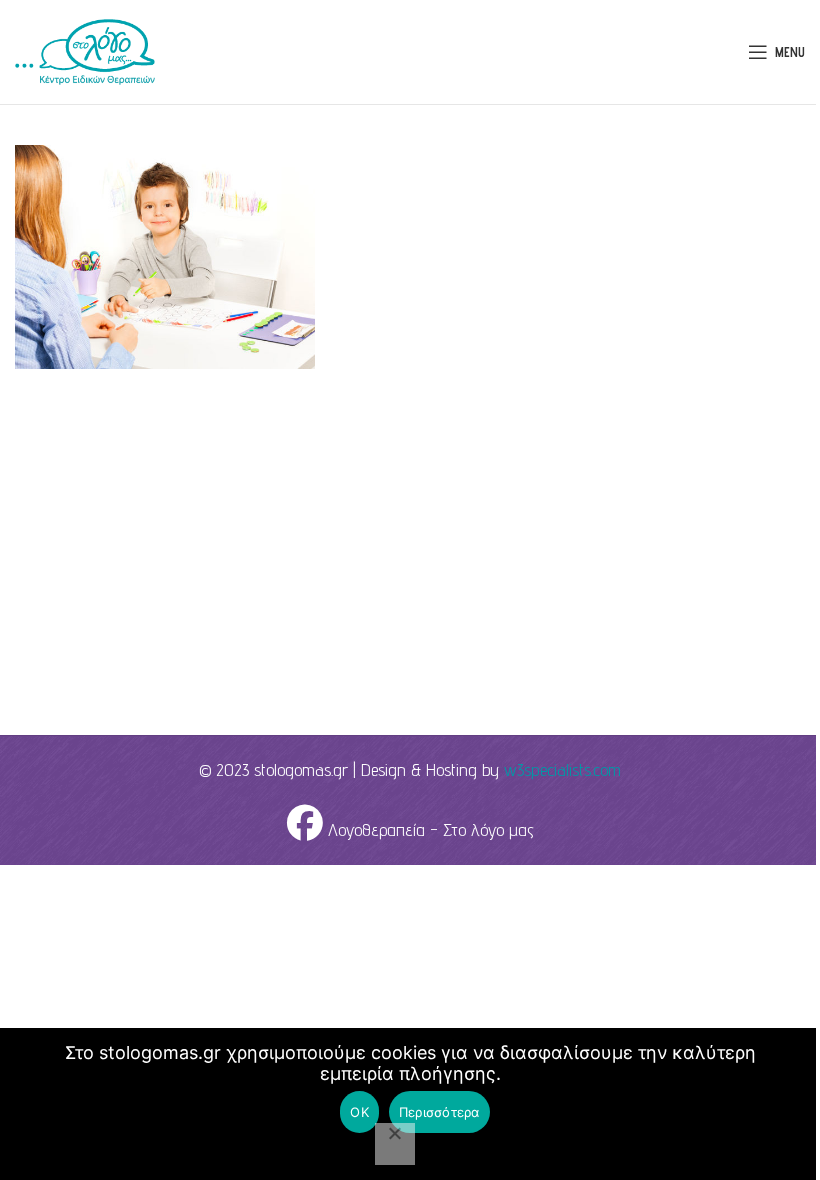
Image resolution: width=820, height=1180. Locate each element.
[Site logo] (85, 50)
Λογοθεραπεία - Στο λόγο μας (428, 829)
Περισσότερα (439, 1112)
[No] (395, 1144)
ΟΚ (359, 1112)
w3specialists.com (562, 769)
